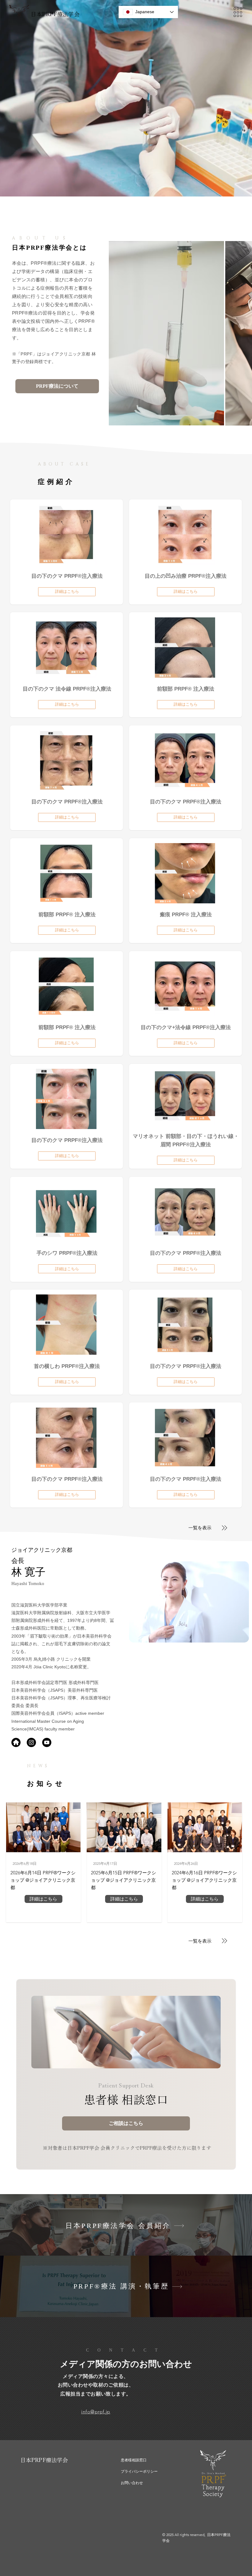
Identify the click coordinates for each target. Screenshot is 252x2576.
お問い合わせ (132, 2483)
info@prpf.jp (96, 2412)
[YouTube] (47, 1742)
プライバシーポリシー (139, 2471)
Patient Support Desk (126, 2086)
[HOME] (16, 1742)
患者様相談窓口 (134, 2460)
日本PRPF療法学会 (55, 14)
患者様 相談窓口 (126, 2100)
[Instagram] (31, 1742)
